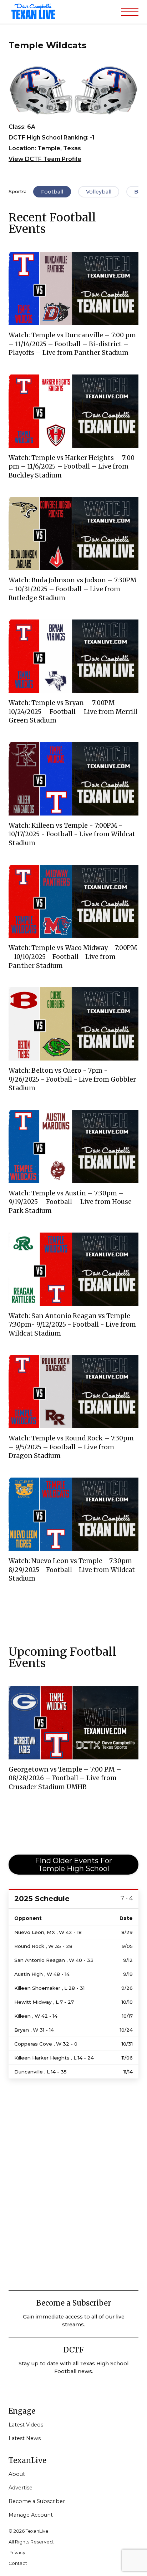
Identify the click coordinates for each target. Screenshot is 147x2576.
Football (52, 192)
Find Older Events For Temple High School (73, 1865)
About (17, 2474)
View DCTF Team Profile (45, 159)
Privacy (17, 2553)
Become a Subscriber (37, 2501)
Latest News (25, 2438)
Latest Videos (26, 2425)
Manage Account (31, 2515)
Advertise (21, 2488)
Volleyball (99, 192)
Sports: (17, 191)
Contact (18, 2563)
